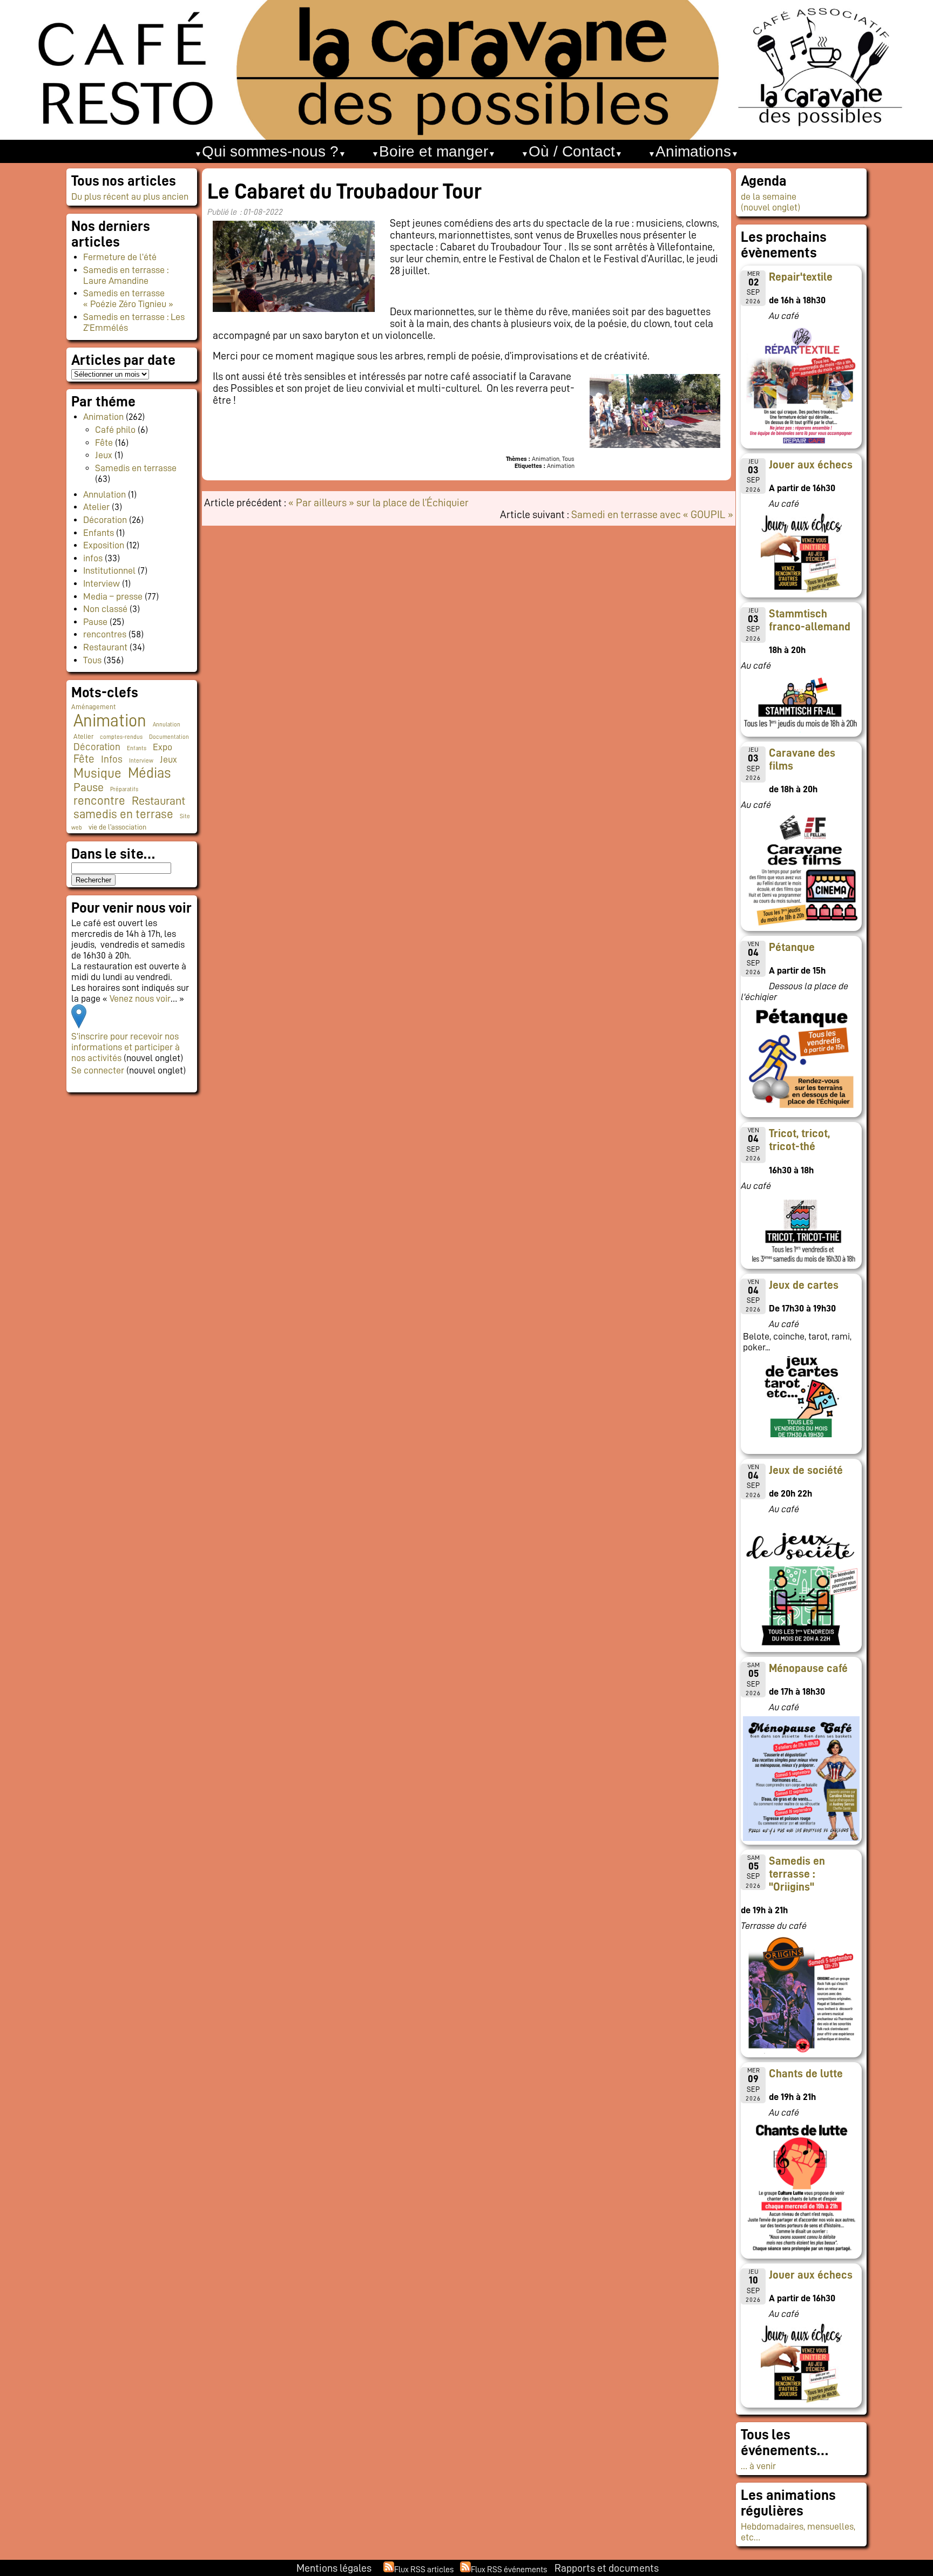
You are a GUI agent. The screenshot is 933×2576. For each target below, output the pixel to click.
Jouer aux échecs (811, 465)
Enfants (99, 533)
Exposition (104, 545)
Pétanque (792, 947)
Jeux (104, 455)
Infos (112, 759)
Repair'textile (801, 277)
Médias (149, 773)
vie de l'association (117, 827)
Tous (92, 660)
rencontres (105, 634)
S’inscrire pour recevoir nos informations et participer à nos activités (126, 1047)
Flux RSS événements (509, 2570)
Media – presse (113, 596)
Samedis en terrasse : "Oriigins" (797, 1874)
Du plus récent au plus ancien (130, 196)
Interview (102, 583)
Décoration (105, 520)
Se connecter (98, 1070)
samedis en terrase (123, 814)
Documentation (169, 737)
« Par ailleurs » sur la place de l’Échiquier (378, 502)
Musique (97, 773)
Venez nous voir (140, 998)
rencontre (99, 801)
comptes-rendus (121, 737)
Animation (103, 417)
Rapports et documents (607, 2568)
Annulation (104, 494)
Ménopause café (808, 1668)
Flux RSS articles (424, 2570)
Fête (104, 443)
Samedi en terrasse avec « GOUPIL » (652, 514)
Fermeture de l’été (120, 257)
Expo (163, 747)
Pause (95, 622)
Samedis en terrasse (136, 468)
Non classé (105, 609)
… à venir (758, 2466)
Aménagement (93, 707)
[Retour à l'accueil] (466, 70)
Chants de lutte (806, 2074)
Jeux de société (806, 1470)
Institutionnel (109, 570)
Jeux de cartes (804, 1285)
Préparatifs (124, 789)
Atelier (96, 507)
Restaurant (105, 647)
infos (93, 558)
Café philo (115, 430)
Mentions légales (334, 2568)
